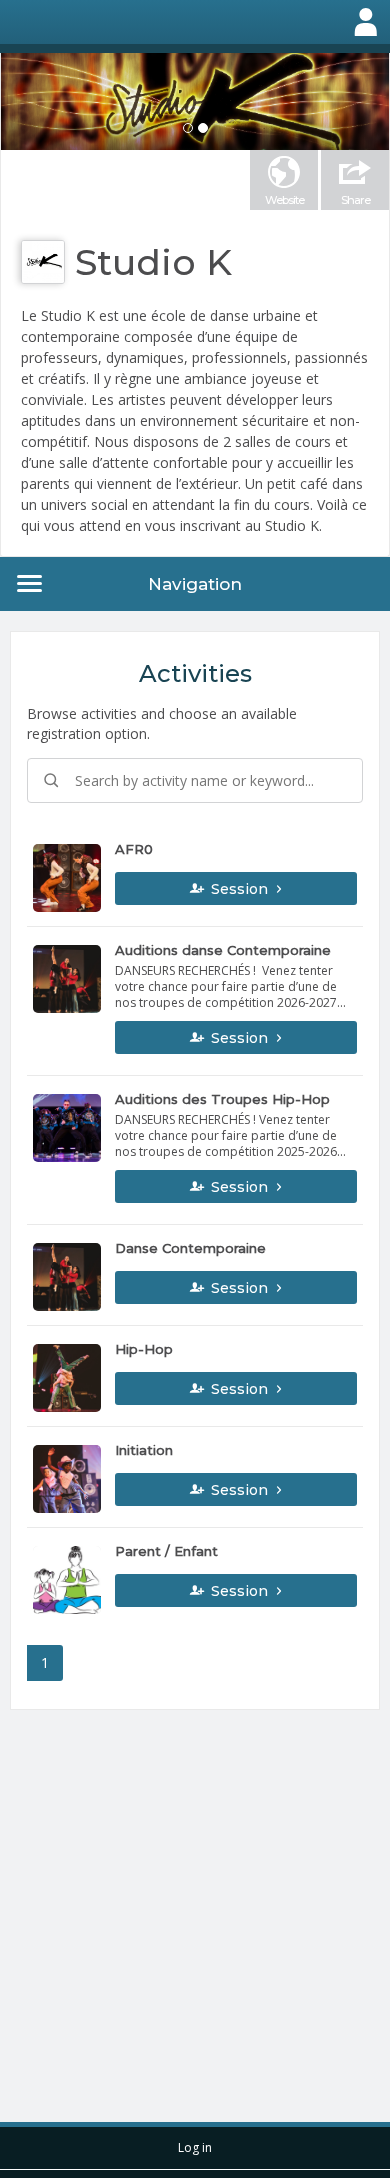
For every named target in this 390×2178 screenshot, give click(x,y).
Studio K (153, 262)
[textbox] (195, 780)
